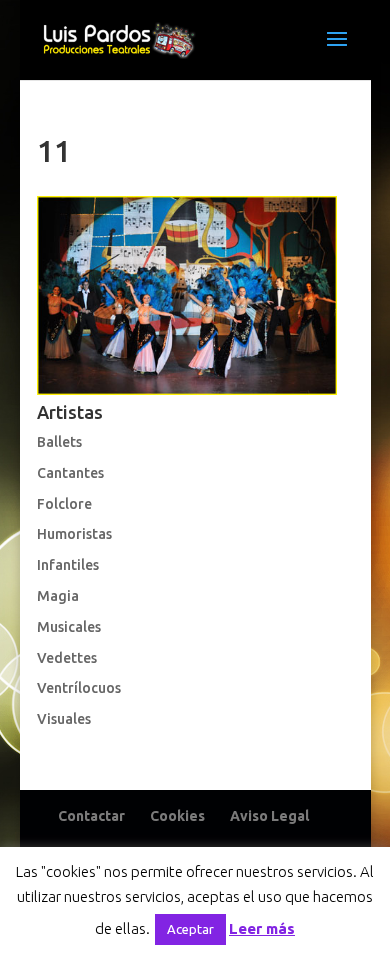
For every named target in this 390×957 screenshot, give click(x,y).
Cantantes (70, 473)
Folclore (64, 504)
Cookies (177, 816)
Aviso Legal (269, 816)
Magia (58, 596)
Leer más (262, 928)
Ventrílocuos (79, 688)
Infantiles (68, 565)
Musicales (69, 627)
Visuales (64, 719)
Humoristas (74, 534)
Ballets (59, 442)
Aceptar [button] (190, 929)
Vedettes (67, 658)
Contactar (91, 816)
